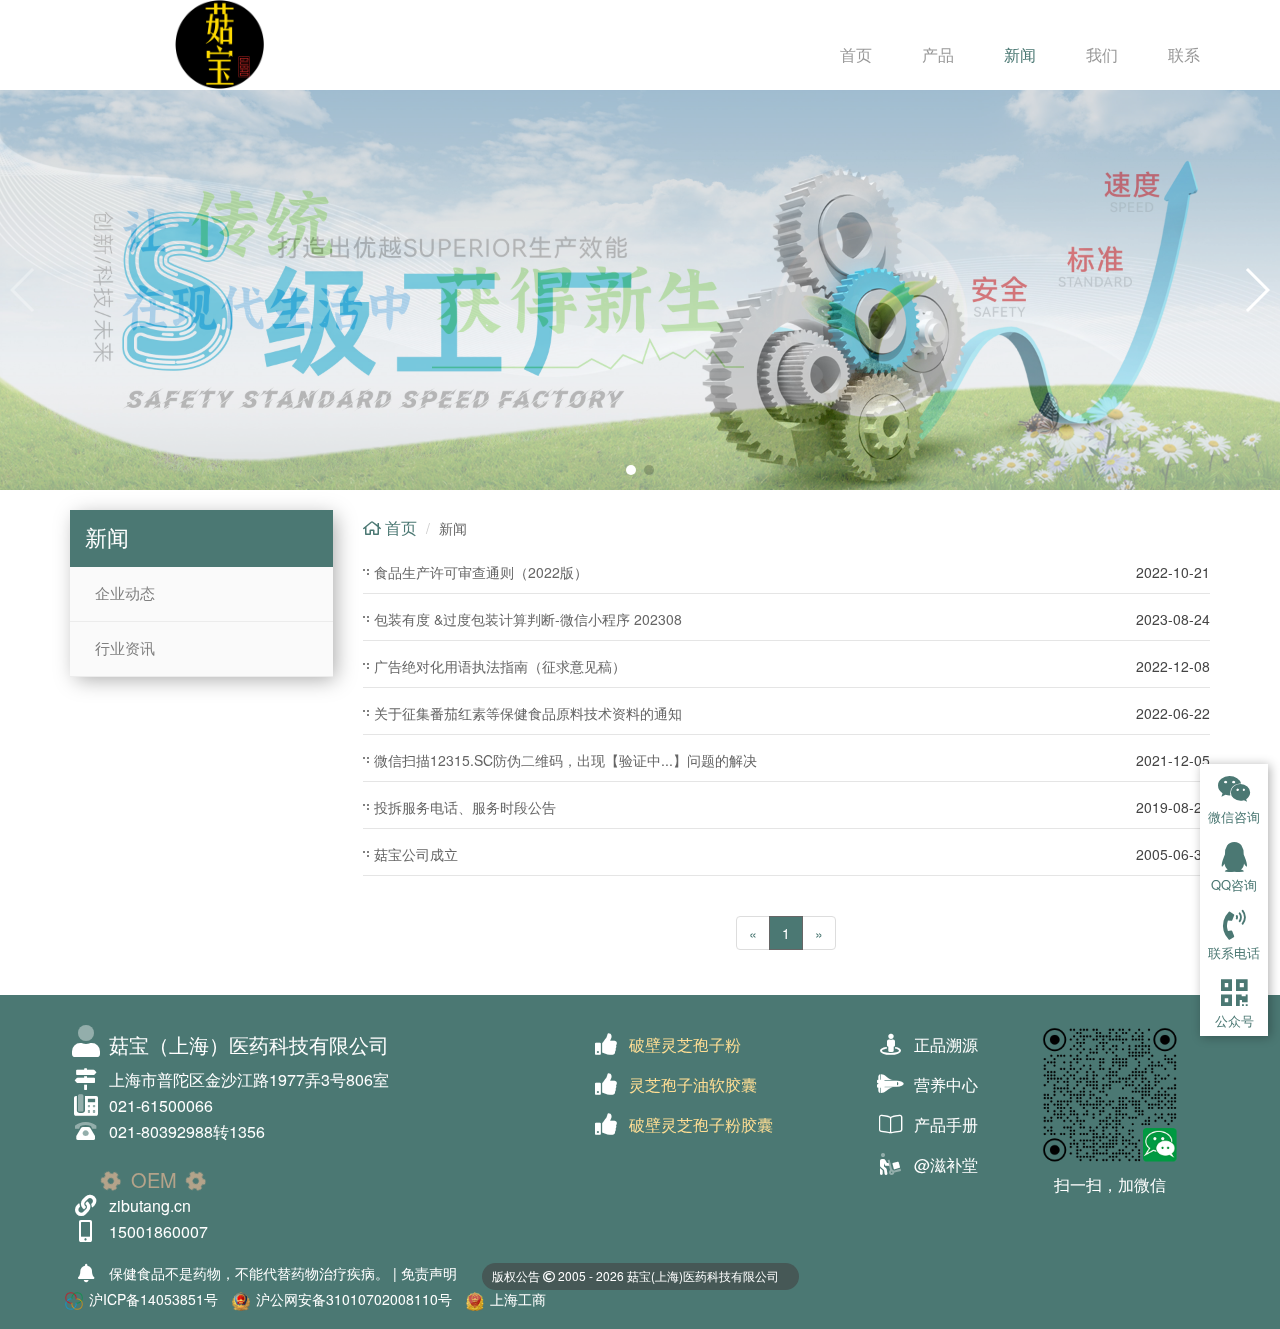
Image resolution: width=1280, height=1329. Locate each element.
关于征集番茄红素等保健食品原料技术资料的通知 (528, 713)
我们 (1102, 54)
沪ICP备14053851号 (153, 1299)
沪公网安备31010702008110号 (354, 1299)
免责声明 (429, 1273)
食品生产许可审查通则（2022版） (481, 572)
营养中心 (946, 1084)
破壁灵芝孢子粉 (685, 1044)
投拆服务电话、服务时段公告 (465, 807)
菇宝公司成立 (416, 854)
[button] (631, 470)
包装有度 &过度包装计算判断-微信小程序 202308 (528, 619)
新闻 (1020, 54)
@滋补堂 (946, 1164)
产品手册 (946, 1124)
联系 (1184, 54)
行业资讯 (125, 649)
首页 (856, 54)
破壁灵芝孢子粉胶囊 (701, 1124)
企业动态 (125, 594)
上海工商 (518, 1299)
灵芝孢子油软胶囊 (693, 1084)
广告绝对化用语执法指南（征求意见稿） (500, 666)
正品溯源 (946, 1044)
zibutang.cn (150, 1205)
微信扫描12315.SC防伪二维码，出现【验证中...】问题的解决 (565, 760)
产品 (938, 54)
